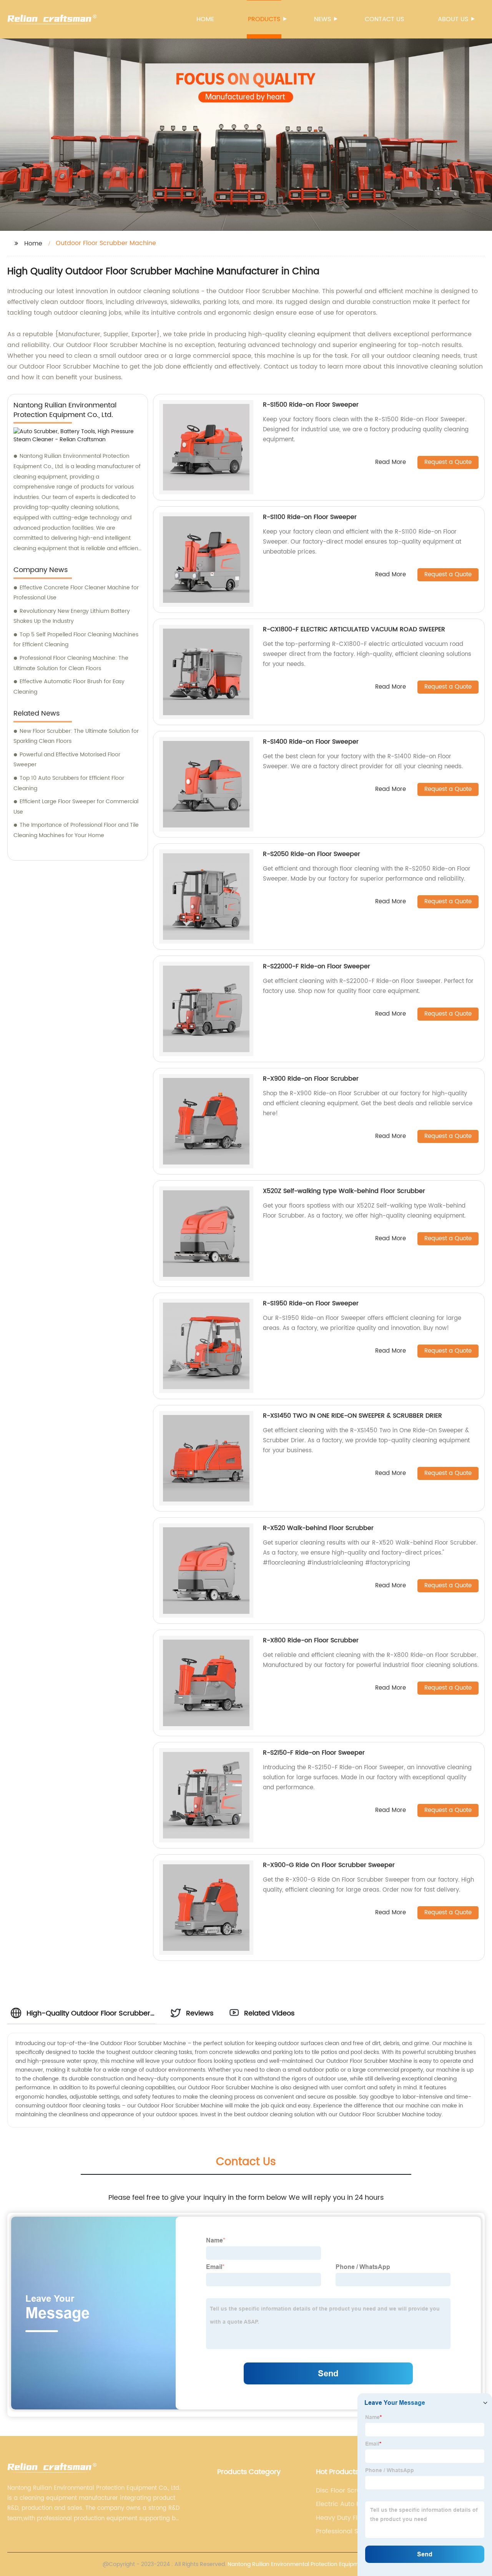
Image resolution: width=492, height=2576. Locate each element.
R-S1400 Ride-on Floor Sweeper (311, 742)
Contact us (384, 19)
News (322, 19)
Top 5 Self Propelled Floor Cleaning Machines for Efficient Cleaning (76, 640)
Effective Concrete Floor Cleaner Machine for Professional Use (76, 593)
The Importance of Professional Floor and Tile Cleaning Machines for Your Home (76, 830)
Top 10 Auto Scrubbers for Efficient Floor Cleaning (69, 783)
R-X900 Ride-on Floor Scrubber (311, 1079)
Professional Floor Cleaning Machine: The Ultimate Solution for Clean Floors (71, 663)
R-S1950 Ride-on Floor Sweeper (311, 1303)
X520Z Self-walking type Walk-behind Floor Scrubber (344, 1191)
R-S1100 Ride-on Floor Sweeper (310, 517)
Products (264, 19)
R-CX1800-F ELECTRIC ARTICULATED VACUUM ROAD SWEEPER (354, 629)
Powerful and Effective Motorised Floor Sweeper (67, 760)
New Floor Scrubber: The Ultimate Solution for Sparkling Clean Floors (76, 736)
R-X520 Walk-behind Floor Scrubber (318, 1528)
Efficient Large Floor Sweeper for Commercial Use (76, 807)
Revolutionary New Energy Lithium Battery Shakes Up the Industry (72, 616)
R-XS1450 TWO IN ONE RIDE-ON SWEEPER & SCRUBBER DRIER (352, 1416)
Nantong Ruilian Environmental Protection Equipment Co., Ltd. (308, 2564)
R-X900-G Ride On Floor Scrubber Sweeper (329, 1865)
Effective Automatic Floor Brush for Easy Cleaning (69, 687)
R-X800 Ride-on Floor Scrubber (311, 1640)
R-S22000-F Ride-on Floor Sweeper (317, 966)
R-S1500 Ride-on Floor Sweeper (311, 405)
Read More (391, 463)
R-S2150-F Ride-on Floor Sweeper (314, 1753)
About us (453, 19)
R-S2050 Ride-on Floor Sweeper (312, 854)
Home (205, 19)
